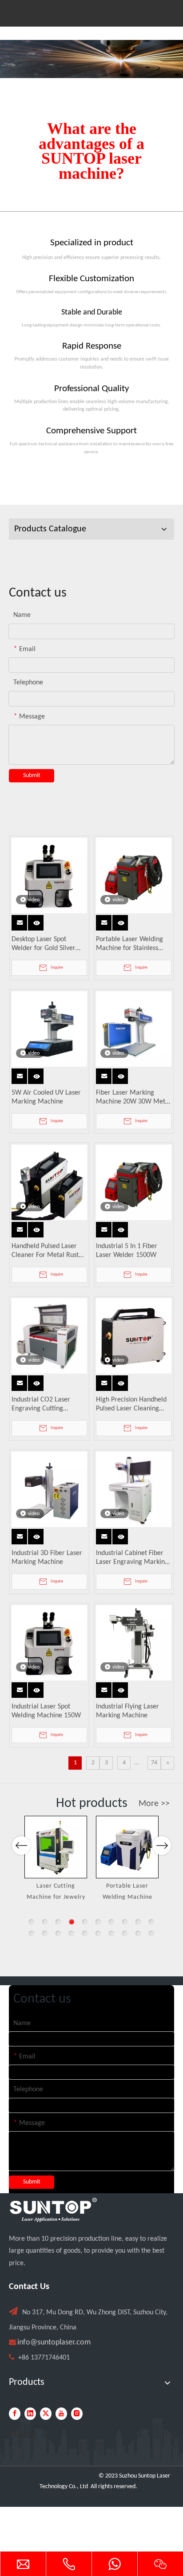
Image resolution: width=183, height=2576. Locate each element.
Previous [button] (21, 1846)
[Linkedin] (30, 2414)
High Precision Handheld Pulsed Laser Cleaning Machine (131, 1405)
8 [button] (125, 1922)
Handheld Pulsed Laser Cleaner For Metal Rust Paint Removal (45, 1251)
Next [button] (162, 1846)
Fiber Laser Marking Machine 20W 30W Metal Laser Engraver (133, 1098)
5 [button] (85, 1922)
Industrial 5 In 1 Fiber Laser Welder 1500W (127, 1251)
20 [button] (151, 1933)
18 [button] (125, 1933)
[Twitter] (46, 2414)
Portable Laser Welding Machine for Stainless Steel (129, 944)
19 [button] (138, 1933)
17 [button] (111, 1933)
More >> (154, 1804)
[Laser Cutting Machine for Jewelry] (56, 1847)
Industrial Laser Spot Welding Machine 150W (46, 1711)
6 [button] (98, 1922)
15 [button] (85, 1933)
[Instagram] (77, 2414)
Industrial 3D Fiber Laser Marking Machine (47, 1558)
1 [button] (32, 1922)
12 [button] (45, 1933)
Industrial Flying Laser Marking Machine (127, 1711)
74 (154, 1763)
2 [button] (45, 1922)
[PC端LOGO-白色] (53, 2210)
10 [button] (151, 1922)
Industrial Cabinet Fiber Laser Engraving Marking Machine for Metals (132, 1558)
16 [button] (98, 1933)
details (38, 920)
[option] (56, 1859)
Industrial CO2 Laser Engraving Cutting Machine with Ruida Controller (41, 1405)
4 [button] (72, 1922)
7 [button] (111, 1922)
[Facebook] (15, 2414)
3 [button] (58, 1922)
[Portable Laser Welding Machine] (127, 1847)
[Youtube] (61, 2414)
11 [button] (32, 1933)
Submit (32, 776)
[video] (49, 876)
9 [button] (138, 1922)
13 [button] (58, 1933)
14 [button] (72, 1933)
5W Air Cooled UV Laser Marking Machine (46, 1097)
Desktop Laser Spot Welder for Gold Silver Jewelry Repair (44, 944)
